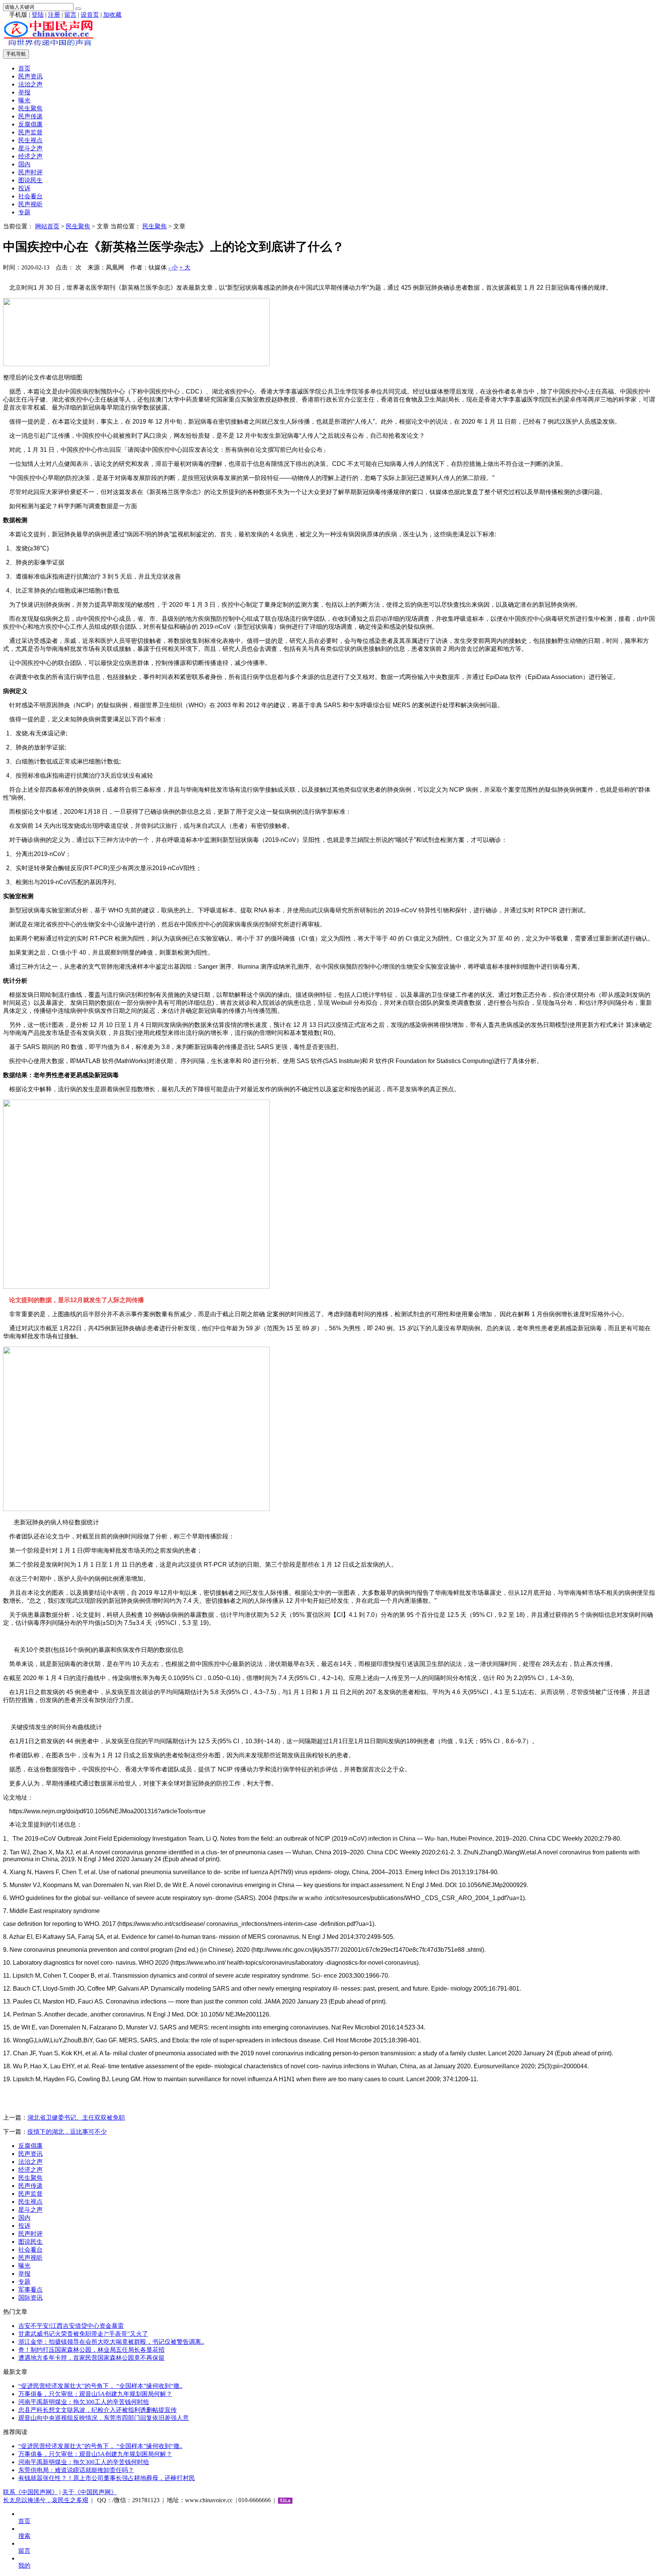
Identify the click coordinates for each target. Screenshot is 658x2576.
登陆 (38, 15)
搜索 (24, 2536)
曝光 (24, 100)
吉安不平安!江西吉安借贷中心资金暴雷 (71, 2326)
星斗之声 (30, 148)
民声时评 (30, 172)
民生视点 (30, 140)
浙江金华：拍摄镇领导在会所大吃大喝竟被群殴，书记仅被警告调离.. (111, 2342)
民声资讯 (30, 76)
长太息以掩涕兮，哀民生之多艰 (46, 2500)
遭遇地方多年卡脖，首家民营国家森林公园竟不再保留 (91, 2358)
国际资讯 (30, 2298)
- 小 (173, 267)
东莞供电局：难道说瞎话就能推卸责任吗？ (76, 2470)
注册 (54, 15)
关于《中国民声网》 (89, 2492)
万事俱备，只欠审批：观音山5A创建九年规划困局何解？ (95, 2394)
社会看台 (30, 196)
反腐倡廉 (30, 124)
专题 (24, 212)
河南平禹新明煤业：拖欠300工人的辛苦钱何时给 (84, 2402)
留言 (70, 15)
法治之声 (30, 84)
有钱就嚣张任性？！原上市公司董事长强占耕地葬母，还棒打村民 (107, 2478)
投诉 (24, 188)
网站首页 (47, 226)
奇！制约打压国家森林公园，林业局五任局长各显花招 (91, 2350)
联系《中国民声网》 (30, 2492)
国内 (24, 164)
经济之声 (30, 156)
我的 (24, 2566)
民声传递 (30, 116)
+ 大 (185, 267)
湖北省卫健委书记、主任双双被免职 (76, 2118)
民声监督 (30, 132)
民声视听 (30, 204)
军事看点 (30, 2290)
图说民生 (30, 180)
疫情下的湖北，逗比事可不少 (67, 2132)
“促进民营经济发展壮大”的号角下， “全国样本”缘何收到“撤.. (100, 2386)
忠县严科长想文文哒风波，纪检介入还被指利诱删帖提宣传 (97, 2410)
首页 (24, 68)
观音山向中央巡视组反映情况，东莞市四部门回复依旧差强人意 (104, 2418)
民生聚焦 (30, 108)
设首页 (90, 15)
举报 (24, 92)
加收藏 (112, 15)
